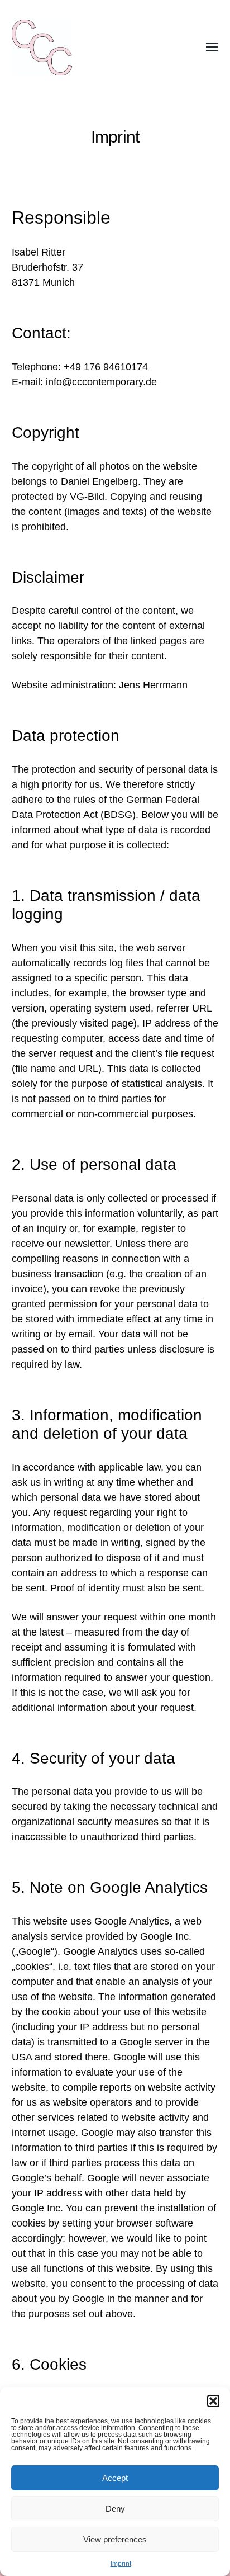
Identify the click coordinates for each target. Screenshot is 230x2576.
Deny (115, 2509)
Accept (115, 2478)
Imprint (121, 2564)
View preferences (115, 2539)
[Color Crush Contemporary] (93, 48)
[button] (213, 2401)
